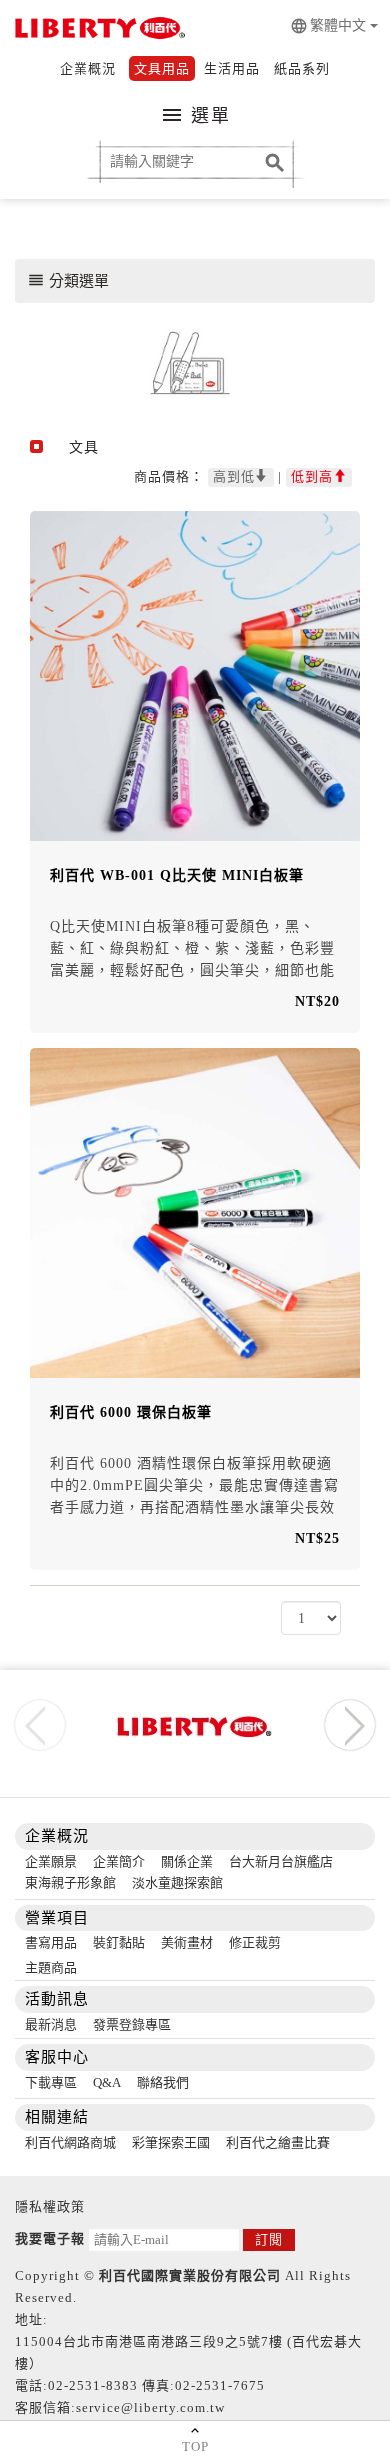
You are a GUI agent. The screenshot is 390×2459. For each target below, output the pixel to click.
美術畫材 (187, 1942)
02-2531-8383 (93, 2385)
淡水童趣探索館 (177, 1882)
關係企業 (187, 1861)
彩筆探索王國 (171, 2142)
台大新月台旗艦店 (281, 1861)
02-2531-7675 (220, 2385)
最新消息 (51, 2024)
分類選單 (68, 280)
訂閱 (269, 2239)
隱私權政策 (50, 2206)
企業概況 (88, 68)
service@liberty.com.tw (150, 2407)
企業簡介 (119, 1861)
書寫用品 (51, 1942)
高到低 (234, 476)
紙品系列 (302, 68)
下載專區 (51, 2082)
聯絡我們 (163, 2082)
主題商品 (51, 1967)
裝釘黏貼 (119, 1942)
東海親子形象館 (70, 1882)
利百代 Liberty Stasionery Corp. (97, 30)
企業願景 (51, 1861)
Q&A (107, 2082)
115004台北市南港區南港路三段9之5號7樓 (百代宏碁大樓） (188, 2352)
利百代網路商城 (70, 2142)
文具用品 (162, 68)
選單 (195, 115)
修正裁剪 (255, 1942)
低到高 (312, 476)
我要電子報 (50, 2238)
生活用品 (232, 68)
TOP (195, 2446)
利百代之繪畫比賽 (278, 2142)
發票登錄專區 (132, 2024)
